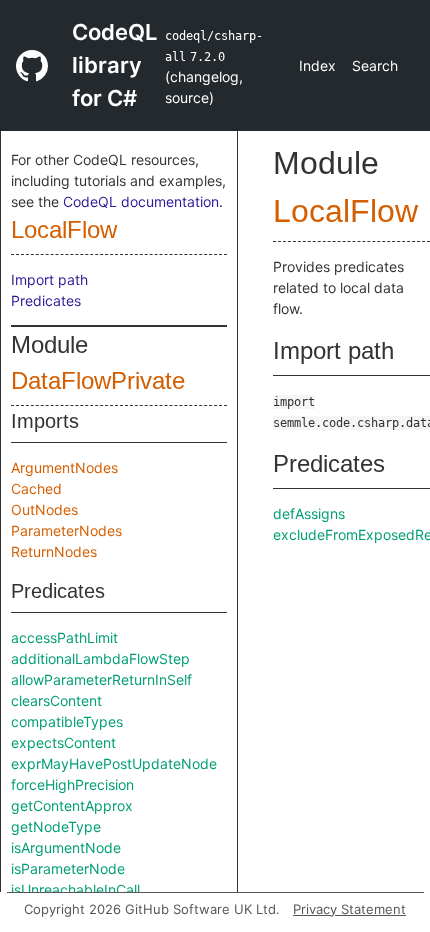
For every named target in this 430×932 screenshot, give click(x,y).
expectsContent (63, 742)
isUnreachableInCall (75, 889)
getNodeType (56, 826)
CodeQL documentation (141, 201)
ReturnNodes (54, 551)
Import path (49, 279)
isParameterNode (68, 868)
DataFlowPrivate (98, 380)
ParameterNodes (66, 530)
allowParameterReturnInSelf (101, 679)
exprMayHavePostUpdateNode (114, 763)
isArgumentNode (66, 847)
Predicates (46, 300)
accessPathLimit (64, 637)
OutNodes (44, 509)
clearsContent (56, 700)
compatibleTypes (67, 721)
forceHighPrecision (72, 784)
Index (317, 65)
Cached (36, 488)
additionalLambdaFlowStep (100, 658)
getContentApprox (72, 805)
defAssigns (309, 513)
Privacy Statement (349, 909)
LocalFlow (64, 229)
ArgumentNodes (64, 467)
